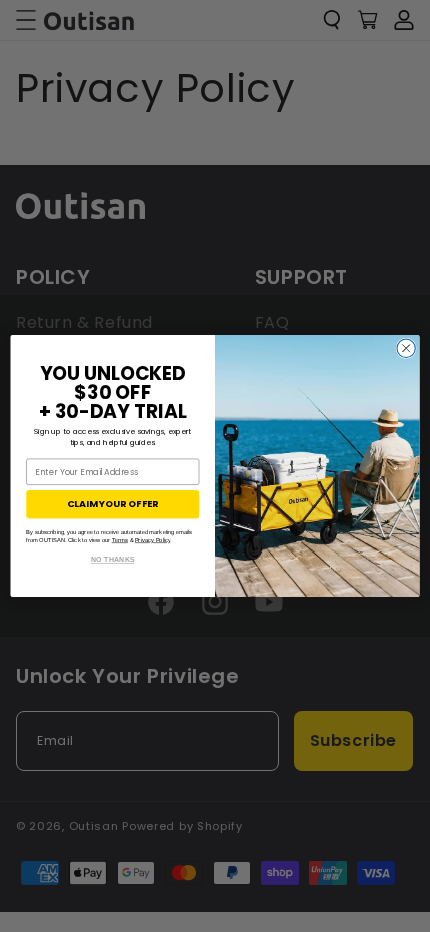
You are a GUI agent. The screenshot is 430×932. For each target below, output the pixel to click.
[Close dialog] (406, 348)
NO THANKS (113, 560)
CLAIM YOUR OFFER (112, 503)
